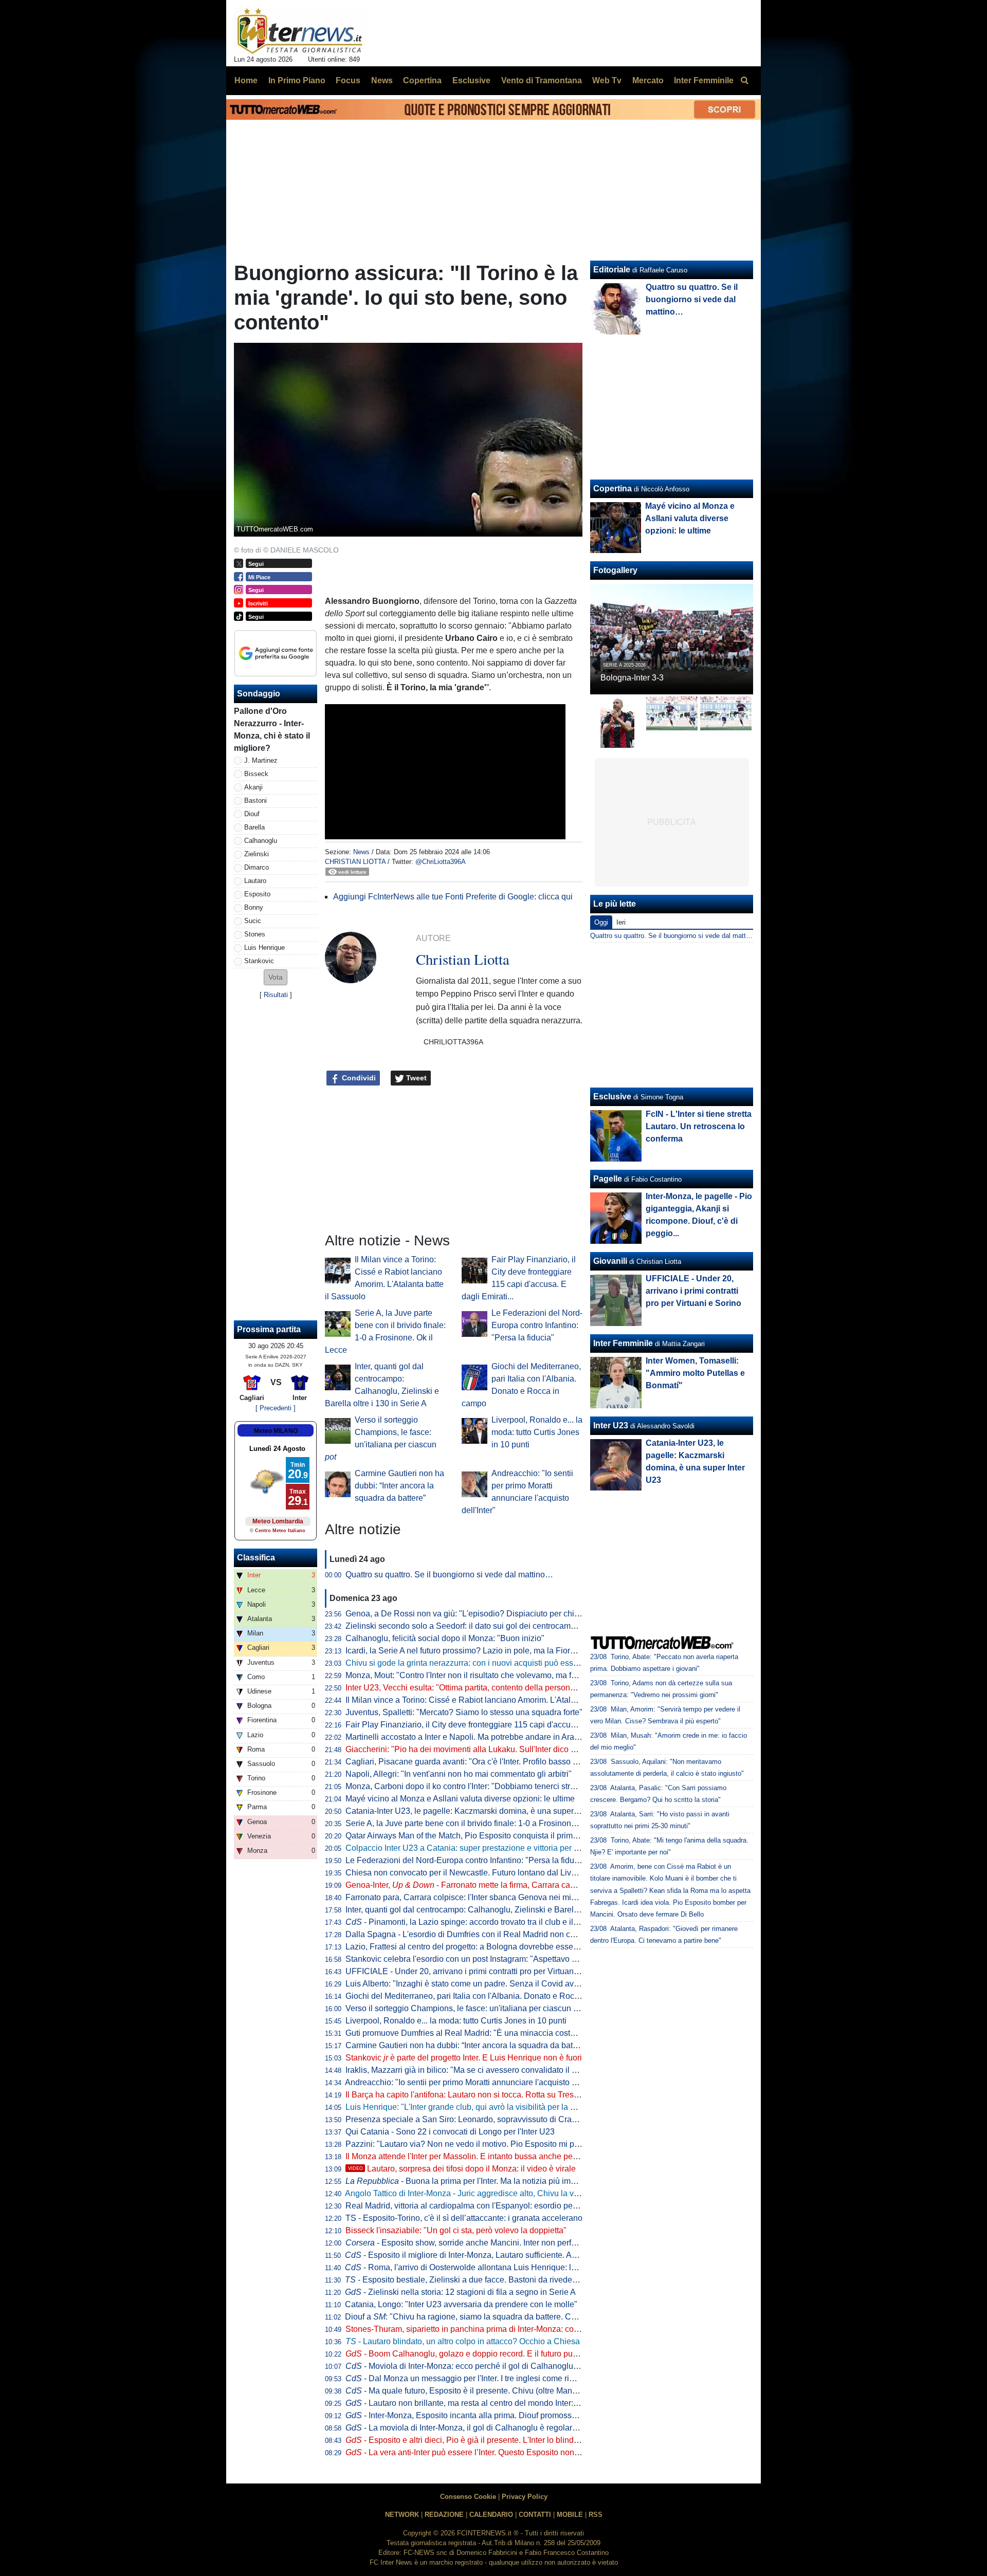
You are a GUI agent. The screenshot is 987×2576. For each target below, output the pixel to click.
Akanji (253, 787)
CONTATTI (535, 2515)
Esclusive (612, 1097)
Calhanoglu (261, 841)
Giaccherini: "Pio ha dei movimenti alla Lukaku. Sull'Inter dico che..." (469, 1749)
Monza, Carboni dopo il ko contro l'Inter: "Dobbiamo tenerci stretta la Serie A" (485, 1786)
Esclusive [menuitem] (471, 80)
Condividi (358, 1078)
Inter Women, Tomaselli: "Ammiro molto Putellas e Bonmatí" (695, 1373)
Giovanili (610, 1261)
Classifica (256, 1558)
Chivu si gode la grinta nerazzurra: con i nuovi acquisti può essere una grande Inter (496, 1663)
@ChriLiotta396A (441, 862)
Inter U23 (611, 1425)
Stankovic (259, 961)
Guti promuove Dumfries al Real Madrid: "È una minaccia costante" (467, 2033)
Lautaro (255, 881)
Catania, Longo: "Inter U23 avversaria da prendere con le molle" (461, 2304)
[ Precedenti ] (276, 1408)
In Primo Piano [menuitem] (297, 80)
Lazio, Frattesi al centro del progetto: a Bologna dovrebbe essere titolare (476, 1947)
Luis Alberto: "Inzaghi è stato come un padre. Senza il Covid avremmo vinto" (483, 1984)
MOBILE (570, 2515)
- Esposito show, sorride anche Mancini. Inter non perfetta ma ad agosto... (494, 2243)
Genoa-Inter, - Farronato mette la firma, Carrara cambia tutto (476, 1885)
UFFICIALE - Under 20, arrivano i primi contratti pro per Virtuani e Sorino (477, 1971)
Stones (255, 934)
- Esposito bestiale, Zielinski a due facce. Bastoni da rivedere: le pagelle (482, 2280)
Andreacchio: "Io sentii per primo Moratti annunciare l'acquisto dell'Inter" (475, 2082)
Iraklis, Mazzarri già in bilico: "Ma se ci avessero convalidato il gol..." (469, 2070)
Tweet (415, 1078)
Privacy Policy (525, 2497)
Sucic (253, 921)
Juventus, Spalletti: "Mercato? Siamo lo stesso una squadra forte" (464, 1712)
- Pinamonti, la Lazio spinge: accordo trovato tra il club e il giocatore (477, 1922)
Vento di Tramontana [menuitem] (542, 80)
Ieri (621, 922)
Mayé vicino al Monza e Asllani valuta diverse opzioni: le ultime (460, 1799)
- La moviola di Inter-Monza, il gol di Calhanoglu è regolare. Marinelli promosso (498, 2428)
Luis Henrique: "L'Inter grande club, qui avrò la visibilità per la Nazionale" (478, 2107)
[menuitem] (744, 81)
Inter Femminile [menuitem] (704, 80)
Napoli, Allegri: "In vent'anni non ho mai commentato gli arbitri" (459, 1774)
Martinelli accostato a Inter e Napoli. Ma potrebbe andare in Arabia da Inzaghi (486, 1737)
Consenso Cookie (468, 2497)
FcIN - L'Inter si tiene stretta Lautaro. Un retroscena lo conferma (699, 1126)
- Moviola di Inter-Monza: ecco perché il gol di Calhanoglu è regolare (479, 2366)
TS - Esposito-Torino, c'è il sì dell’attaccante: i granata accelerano (464, 2218)
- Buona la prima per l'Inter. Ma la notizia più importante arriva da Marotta (505, 2181)
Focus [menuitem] (348, 80)
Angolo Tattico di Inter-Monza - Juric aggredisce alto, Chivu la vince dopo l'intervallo (497, 2193)
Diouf (252, 814)
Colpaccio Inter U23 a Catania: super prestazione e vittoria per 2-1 (465, 1848)
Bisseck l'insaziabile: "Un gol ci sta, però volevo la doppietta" (456, 2230)
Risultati (276, 995)
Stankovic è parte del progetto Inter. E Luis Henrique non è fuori (464, 2058)
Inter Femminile (623, 1343)
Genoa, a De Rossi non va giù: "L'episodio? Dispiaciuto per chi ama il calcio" (485, 1614)
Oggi (601, 922)
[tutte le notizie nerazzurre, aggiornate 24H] (300, 31)
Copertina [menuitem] (422, 80)
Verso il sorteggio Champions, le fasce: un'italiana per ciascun (465, 2008)
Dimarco (257, 867)
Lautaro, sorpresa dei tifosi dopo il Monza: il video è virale (462, 2169)
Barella (254, 827)
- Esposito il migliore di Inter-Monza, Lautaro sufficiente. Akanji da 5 (476, 2255)
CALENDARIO (491, 2515)
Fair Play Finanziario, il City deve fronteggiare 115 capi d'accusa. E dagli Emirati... (494, 1725)
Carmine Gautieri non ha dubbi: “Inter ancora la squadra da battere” (399, 1486)
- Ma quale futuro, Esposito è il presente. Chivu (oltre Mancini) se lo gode (487, 2391)
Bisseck (256, 774)
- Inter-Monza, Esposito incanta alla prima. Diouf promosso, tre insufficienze (491, 2415)
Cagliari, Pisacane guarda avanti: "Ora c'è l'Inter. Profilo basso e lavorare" (479, 1762)
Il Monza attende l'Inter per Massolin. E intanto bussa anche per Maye (471, 2156)
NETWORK (402, 2515)
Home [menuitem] (246, 80)
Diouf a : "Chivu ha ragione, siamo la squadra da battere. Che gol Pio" (478, 2317)
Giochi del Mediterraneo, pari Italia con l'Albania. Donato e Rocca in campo (482, 1996)
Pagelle (608, 1179)
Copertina (613, 489)
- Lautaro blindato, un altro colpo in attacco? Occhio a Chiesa (463, 2341)
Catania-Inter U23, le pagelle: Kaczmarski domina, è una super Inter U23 (477, 1811)
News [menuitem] (382, 80)
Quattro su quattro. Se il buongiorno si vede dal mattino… (449, 1575)
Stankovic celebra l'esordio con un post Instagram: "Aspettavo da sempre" (479, 1959)
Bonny (254, 907)
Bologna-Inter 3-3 (632, 678)
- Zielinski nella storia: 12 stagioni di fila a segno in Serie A (460, 2292)
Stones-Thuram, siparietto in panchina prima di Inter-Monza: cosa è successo (486, 2329)
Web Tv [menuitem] (607, 80)
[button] (276, 977)
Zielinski (257, 854)
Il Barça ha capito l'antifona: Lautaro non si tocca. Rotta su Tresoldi (466, 2095)
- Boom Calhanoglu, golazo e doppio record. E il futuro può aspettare (479, 2354)
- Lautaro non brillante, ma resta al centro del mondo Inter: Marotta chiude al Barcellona (513, 2403)
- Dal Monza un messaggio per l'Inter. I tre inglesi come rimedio (469, 2378)
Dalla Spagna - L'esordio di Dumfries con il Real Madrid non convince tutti (480, 1934)
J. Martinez (261, 760)
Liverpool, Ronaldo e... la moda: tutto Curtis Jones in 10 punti (537, 1432)
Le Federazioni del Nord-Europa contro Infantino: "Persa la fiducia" (537, 1325)
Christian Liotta (355, 862)
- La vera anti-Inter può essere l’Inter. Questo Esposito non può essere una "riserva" (506, 2452)
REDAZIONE (444, 2515)
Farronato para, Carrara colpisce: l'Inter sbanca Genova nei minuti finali (475, 1897)
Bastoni (255, 801)
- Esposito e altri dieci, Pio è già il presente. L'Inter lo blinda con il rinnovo (487, 2440)
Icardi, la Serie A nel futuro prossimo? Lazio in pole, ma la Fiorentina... (472, 1651)
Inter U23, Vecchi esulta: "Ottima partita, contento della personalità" (467, 1688)
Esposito (257, 894)
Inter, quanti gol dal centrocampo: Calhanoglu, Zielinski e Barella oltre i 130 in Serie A (501, 1910)
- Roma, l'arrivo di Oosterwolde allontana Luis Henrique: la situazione (480, 2267)
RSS (596, 2515)
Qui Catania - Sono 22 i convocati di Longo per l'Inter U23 (450, 2132)
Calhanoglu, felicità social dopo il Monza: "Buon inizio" (445, 1638)
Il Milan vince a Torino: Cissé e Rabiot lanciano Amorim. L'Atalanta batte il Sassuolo (497, 1700)
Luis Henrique (264, 947)
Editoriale (612, 270)
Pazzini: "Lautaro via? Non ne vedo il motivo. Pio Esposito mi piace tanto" (479, 2144)
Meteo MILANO (276, 1431)
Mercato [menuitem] (648, 80)
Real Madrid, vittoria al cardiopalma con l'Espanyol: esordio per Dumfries (478, 2206)
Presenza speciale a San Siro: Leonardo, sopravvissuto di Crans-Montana (480, 2119)
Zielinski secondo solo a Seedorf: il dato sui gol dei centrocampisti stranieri (481, 1626)
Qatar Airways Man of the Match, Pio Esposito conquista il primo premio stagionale (495, 1836)
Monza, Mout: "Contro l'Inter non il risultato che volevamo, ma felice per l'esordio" (492, 1675)
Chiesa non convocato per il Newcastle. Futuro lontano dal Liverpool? (472, 1873)
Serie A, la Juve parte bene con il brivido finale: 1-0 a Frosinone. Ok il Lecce (483, 1823)
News (361, 852)
